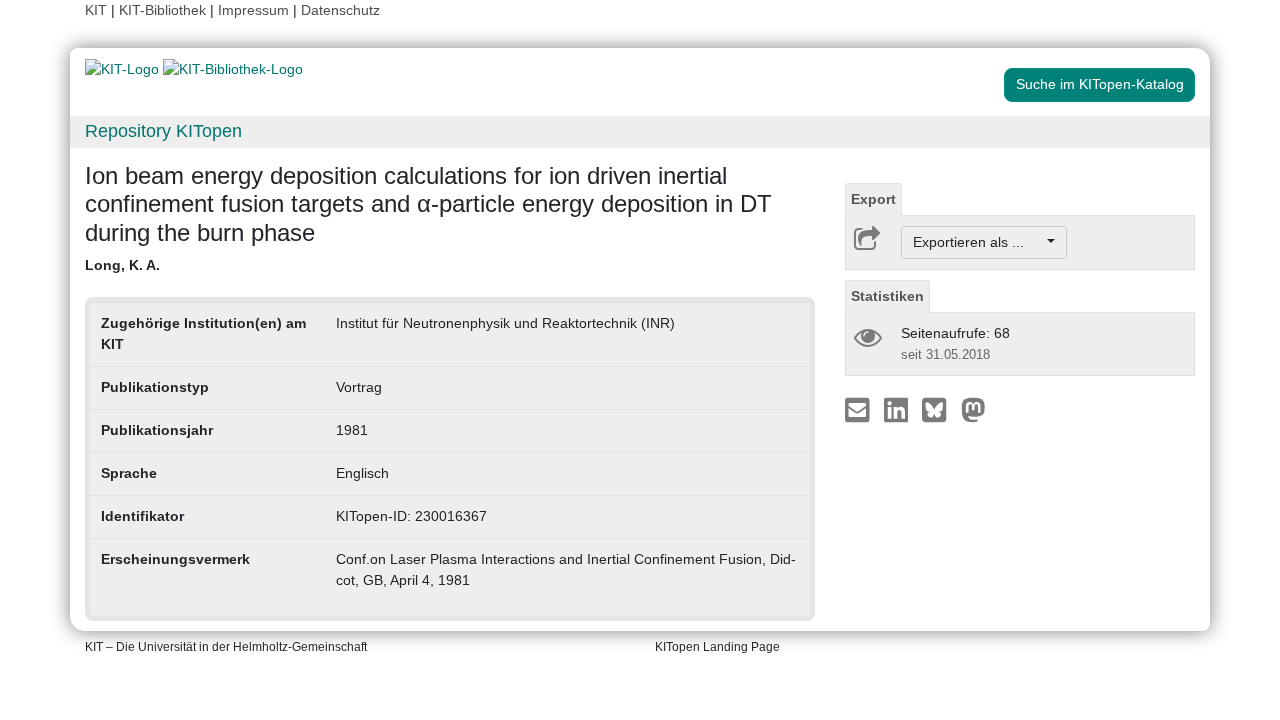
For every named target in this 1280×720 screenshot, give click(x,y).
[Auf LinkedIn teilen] (898, 409)
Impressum (253, 10)
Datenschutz (340, 10)
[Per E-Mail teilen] (859, 409)
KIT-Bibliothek (164, 10)
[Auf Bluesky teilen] (939, 409)
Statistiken (887, 296)
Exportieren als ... (978, 242)
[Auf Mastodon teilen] (973, 409)
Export (873, 199)
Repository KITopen (163, 131)
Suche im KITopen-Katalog (1100, 84)
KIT (96, 10)
